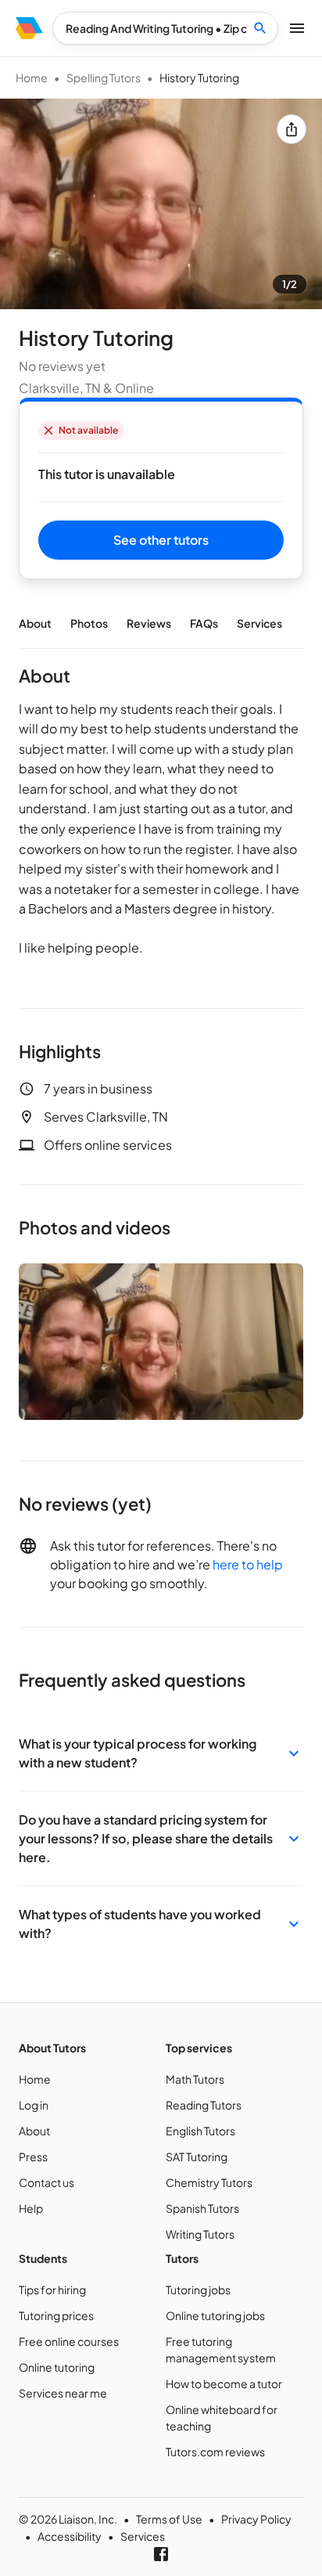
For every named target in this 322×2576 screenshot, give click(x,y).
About (35, 623)
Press (33, 2156)
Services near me (63, 2393)
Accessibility (70, 2536)
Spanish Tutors (202, 2208)
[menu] (29, 28)
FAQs (204, 623)
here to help (248, 1564)
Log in (34, 2105)
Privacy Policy (256, 2519)
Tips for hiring (52, 2290)
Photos (89, 623)
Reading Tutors (204, 2105)
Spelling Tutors (104, 77)
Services (259, 623)
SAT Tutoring (197, 2156)
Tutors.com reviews (215, 2452)
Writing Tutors (200, 2234)
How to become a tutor (224, 2383)
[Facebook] (161, 2554)
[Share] (292, 129)
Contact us (47, 2182)
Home (32, 77)
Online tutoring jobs (215, 2315)
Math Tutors (195, 2079)
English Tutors (200, 2131)
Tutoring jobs (198, 2290)
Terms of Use (169, 2519)
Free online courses (69, 2341)
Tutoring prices (56, 2315)
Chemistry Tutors (209, 2182)
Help (31, 2208)
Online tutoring (57, 2367)
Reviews (149, 623)
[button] (161, 1753)
